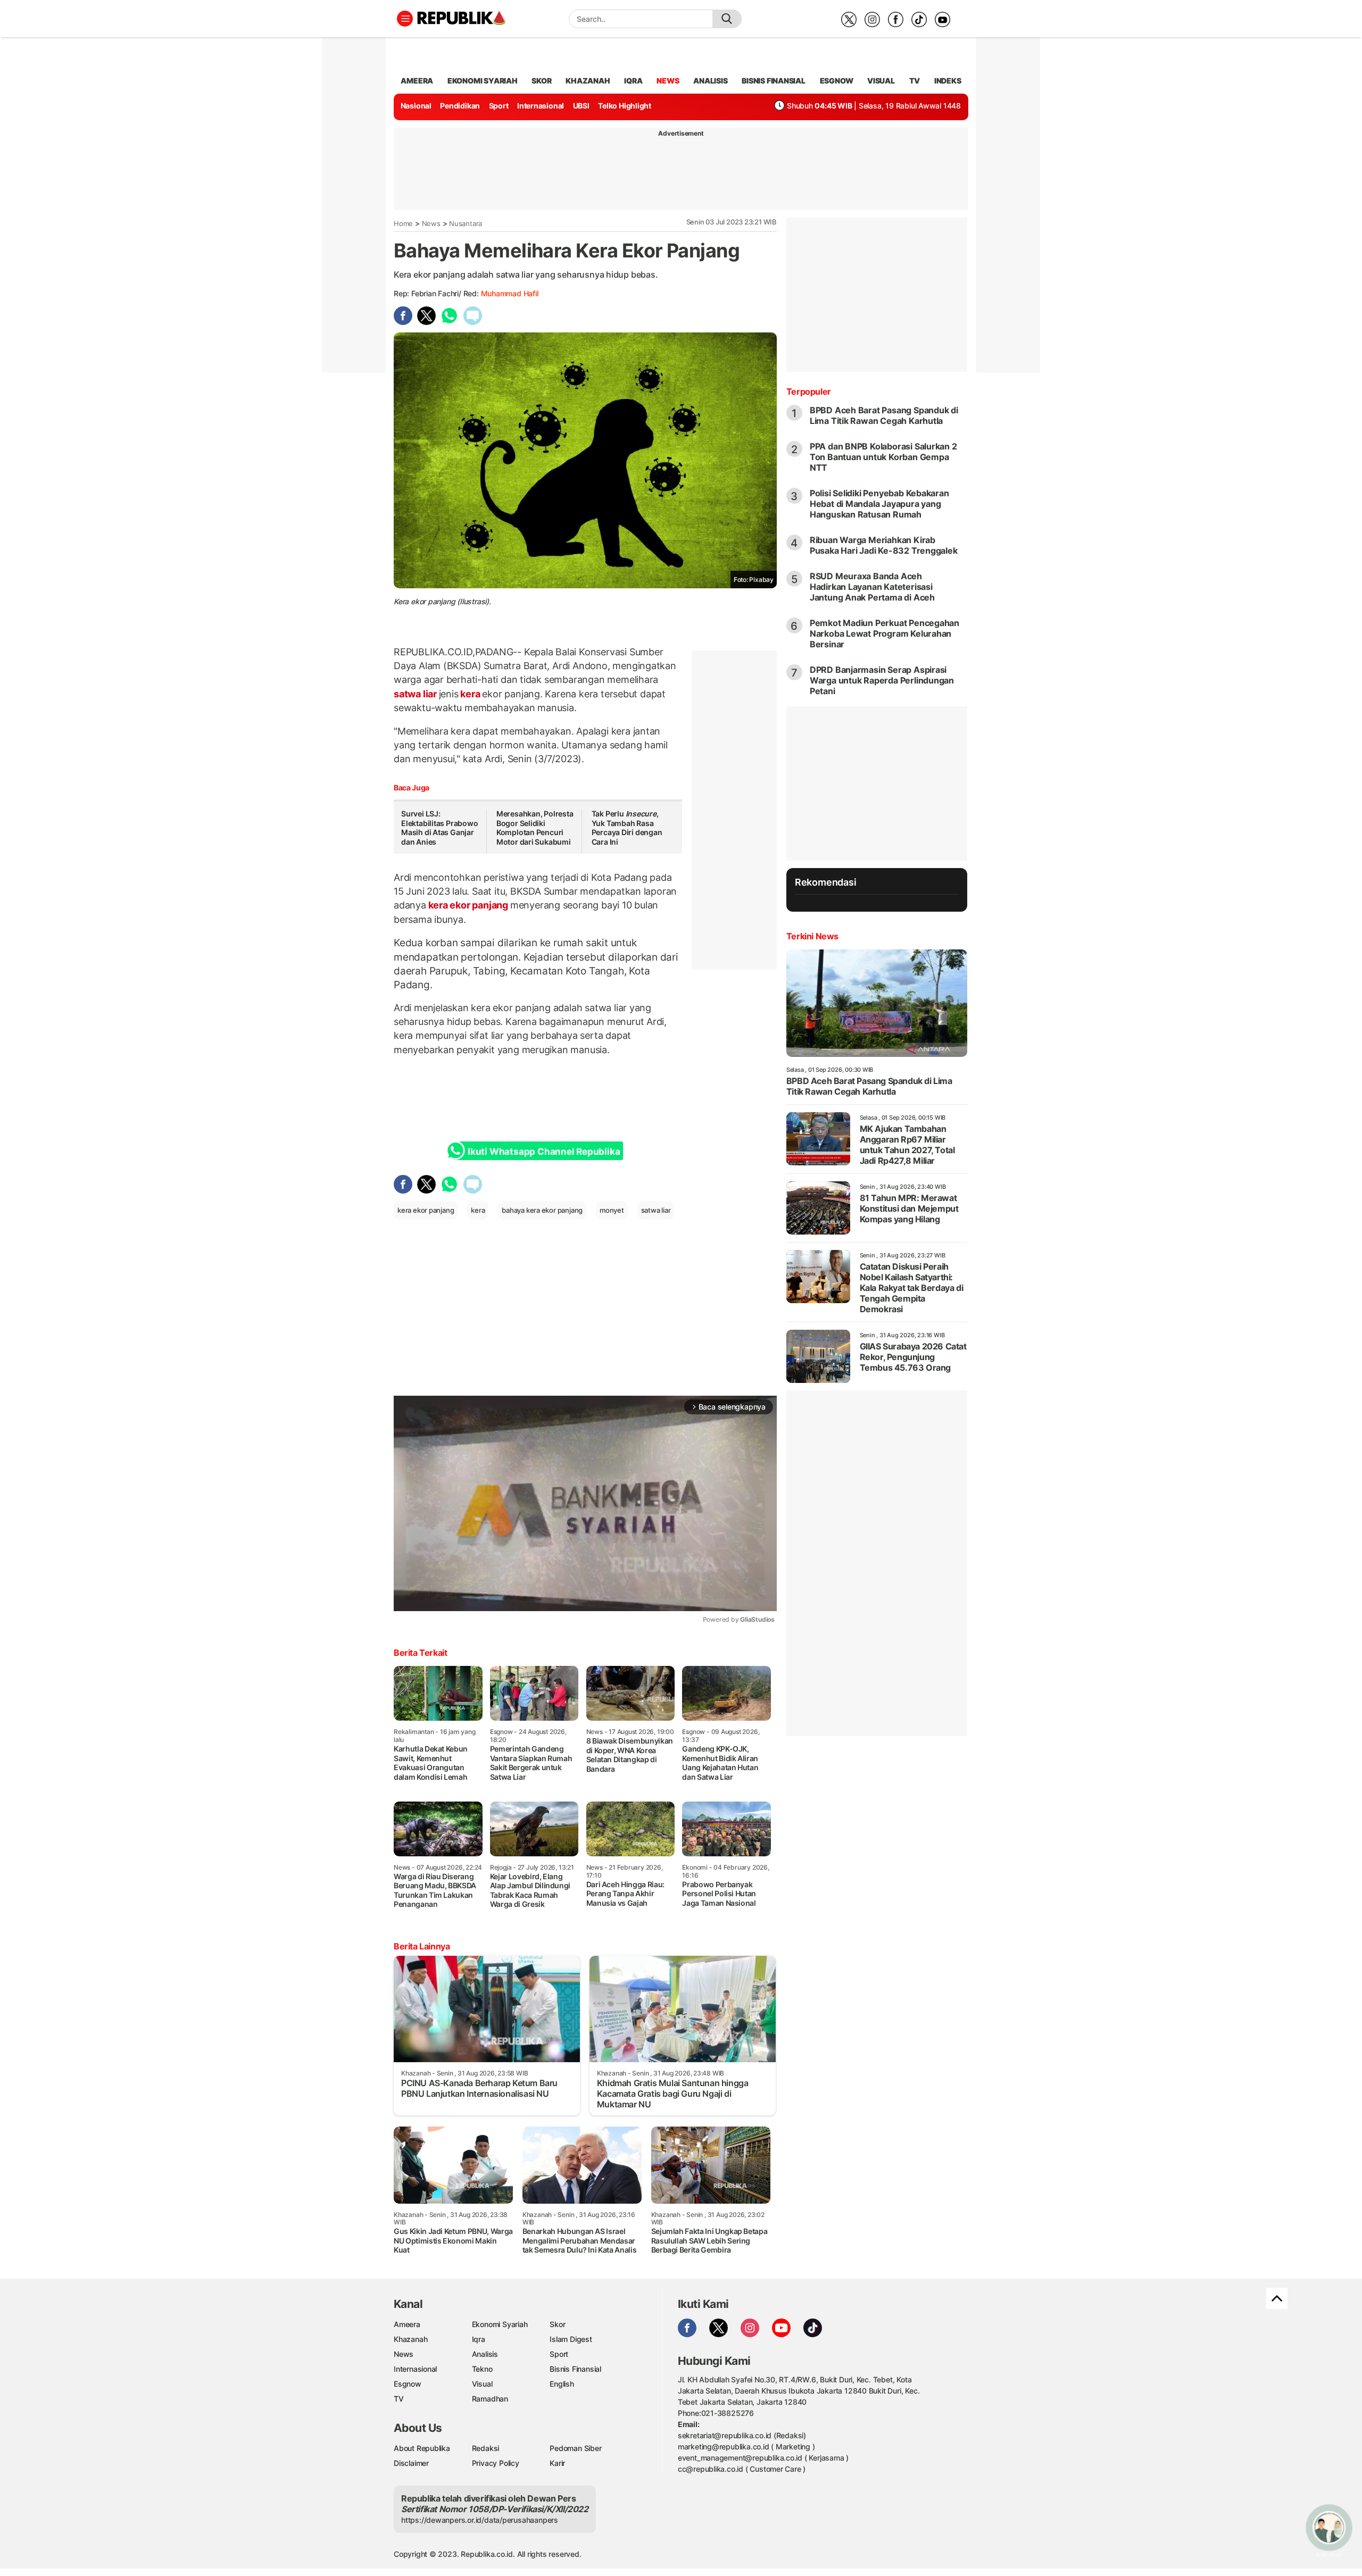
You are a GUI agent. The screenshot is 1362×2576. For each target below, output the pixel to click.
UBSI (581, 106)
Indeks (948, 81)
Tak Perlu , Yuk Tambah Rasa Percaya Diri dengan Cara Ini (627, 828)
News (431, 223)
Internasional (541, 106)
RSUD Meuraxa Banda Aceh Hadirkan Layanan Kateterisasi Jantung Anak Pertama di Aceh (872, 587)
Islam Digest (571, 2339)
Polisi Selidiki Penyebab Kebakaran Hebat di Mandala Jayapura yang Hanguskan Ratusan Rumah (879, 504)
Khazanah (410, 2339)
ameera (417, 81)
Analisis (485, 2354)
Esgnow (408, 2384)
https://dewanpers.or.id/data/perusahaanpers (480, 2520)
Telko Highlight (625, 106)
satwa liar (416, 694)
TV (915, 81)
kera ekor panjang (468, 905)
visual (881, 81)
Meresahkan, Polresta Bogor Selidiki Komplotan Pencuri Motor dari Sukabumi (535, 828)
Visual (482, 2384)
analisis (710, 81)
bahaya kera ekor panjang (542, 1210)
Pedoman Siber (575, 2448)
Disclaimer (411, 2463)
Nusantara (466, 223)
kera (471, 694)
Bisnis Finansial (774, 81)
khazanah (588, 81)
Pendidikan (460, 106)
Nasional (416, 106)
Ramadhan (490, 2399)
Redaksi (486, 2448)
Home (403, 223)
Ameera (407, 2324)
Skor (557, 2324)
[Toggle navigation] (405, 19)
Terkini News (812, 936)
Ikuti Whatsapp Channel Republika (544, 1152)
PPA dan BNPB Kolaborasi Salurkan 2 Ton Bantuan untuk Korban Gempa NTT (883, 457)
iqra (633, 81)
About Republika (422, 2448)
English (562, 2384)
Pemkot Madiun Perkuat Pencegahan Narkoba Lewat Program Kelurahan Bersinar (885, 633)
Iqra (479, 2339)
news (668, 81)
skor (541, 81)
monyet (612, 1210)
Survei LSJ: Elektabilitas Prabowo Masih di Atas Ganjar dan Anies (440, 828)
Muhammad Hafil (510, 293)
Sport (499, 106)
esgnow (837, 81)
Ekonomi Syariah (483, 81)
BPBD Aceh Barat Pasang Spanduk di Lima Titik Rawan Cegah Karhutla (884, 415)
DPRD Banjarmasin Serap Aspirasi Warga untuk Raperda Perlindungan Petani (882, 680)
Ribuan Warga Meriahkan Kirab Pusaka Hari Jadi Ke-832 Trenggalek (884, 545)
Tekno (482, 2369)
